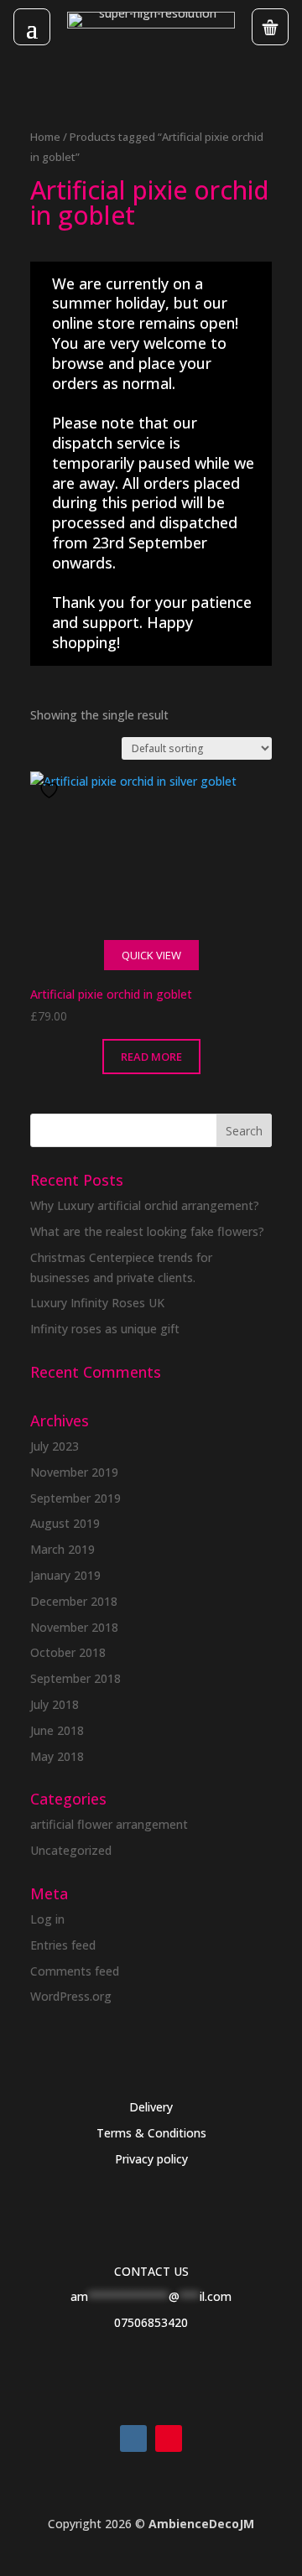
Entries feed (63, 1945)
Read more (151, 1057)
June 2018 (57, 1730)
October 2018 (68, 1652)
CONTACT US (151, 2271)
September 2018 (75, 1678)
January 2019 (65, 1575)
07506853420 (151, 2322)
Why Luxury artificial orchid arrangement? (145, 1205)
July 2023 (55, 1446)
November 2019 (74, 1472)
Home (45, 137)
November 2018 (74, 1627)
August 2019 (65, 1523)
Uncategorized (71, 1850)
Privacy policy (151, 2159)
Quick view (151, 955)
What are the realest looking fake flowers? (147, 1231)
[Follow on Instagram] (133, 2438)
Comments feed (75, 1971)
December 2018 (74, 1601)
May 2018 (57, 1756)
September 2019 (75, 1498)
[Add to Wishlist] (51, 790)
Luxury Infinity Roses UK (97, 1303)
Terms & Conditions (151, 2133)
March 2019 (62, 1549)
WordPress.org (71, 1996)
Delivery (151, 2107)
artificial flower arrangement (109, 1824)
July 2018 (55, 1704)
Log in (47, 1919)
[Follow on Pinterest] (169, 2438)
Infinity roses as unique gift (105, 1329)
